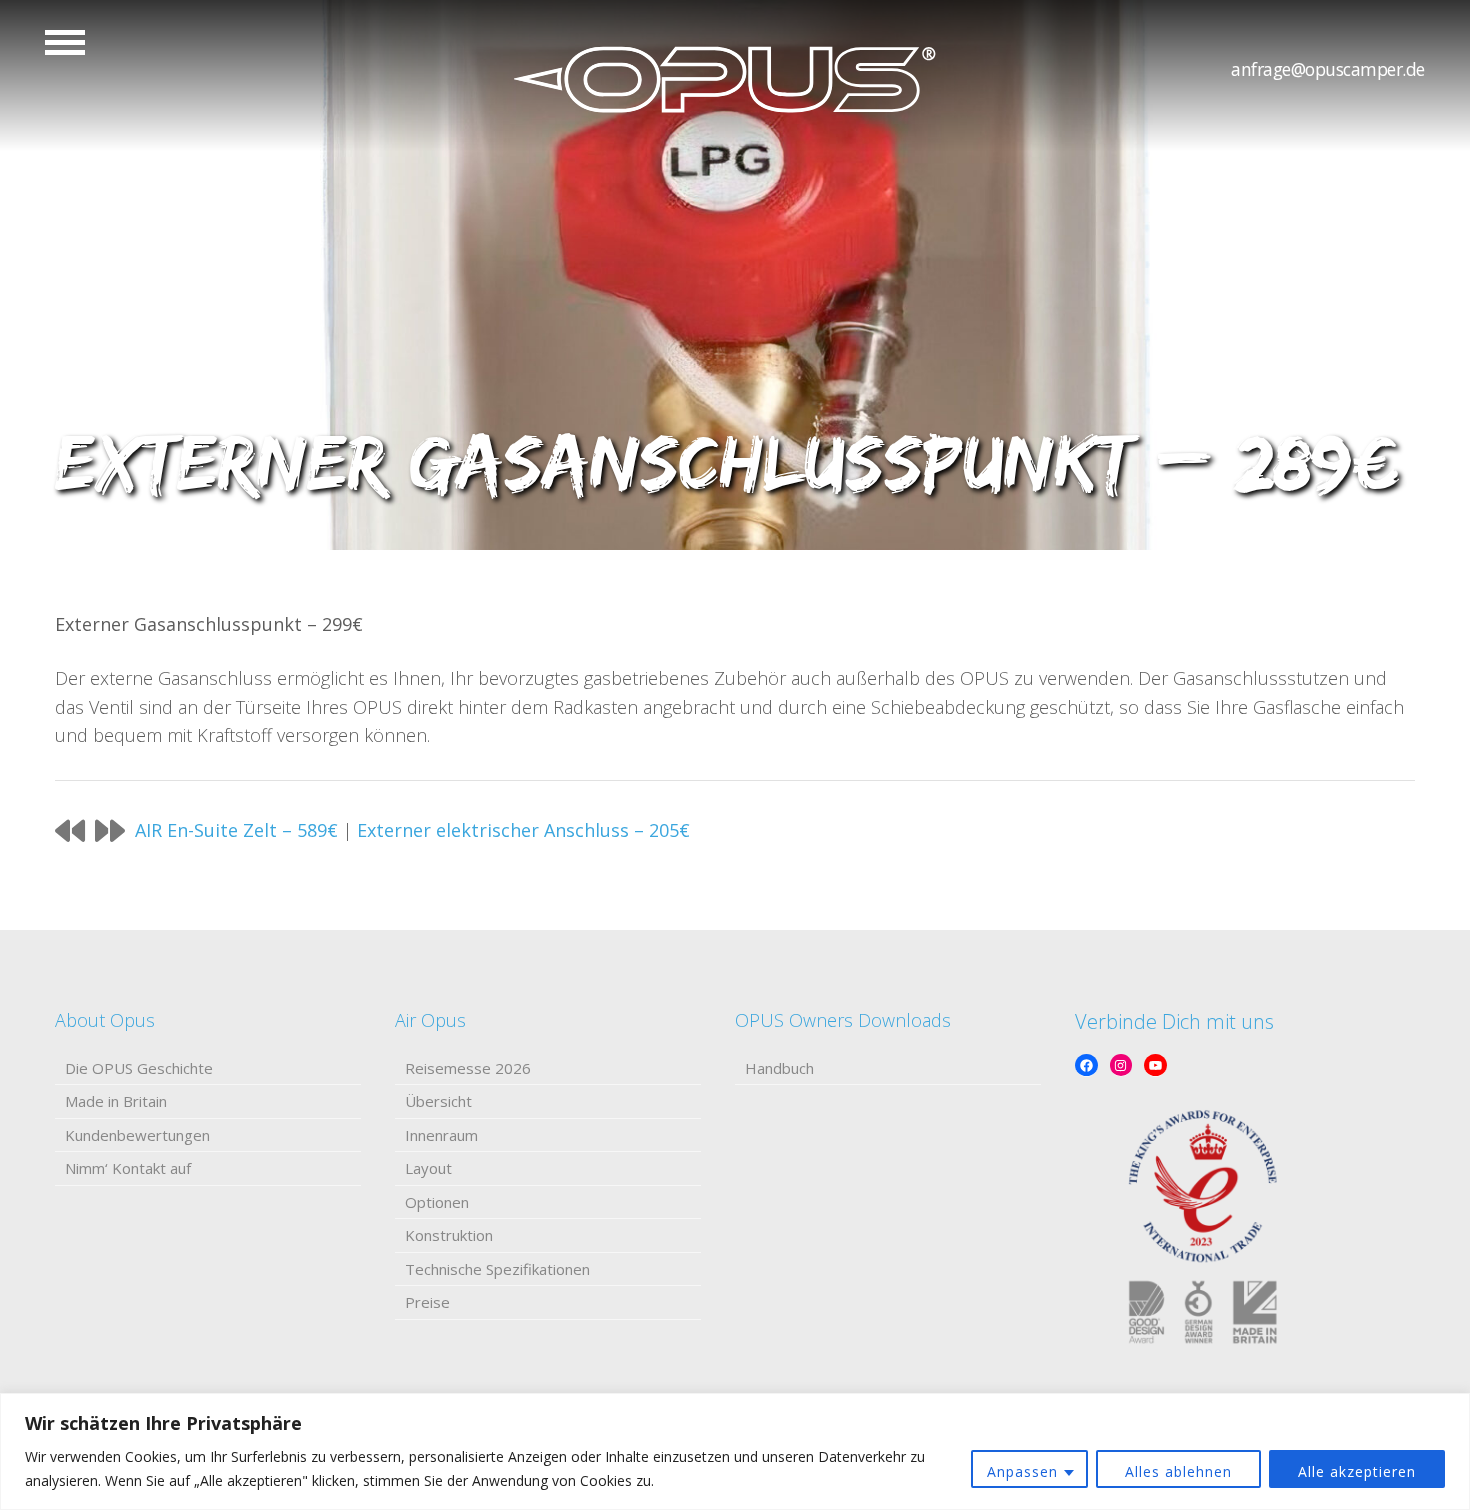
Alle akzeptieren (1357, 1471)
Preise (427, 1302)
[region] (735, 1451)
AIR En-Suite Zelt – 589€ (236, 830)
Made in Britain (116, 1101)
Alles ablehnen (1178, 1471)
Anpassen (1022, 1471)
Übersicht (438, 1101)
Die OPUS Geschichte (139, 1068)
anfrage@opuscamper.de (1328, 69)
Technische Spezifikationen (497, 1269)
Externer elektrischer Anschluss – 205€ (523, 830)
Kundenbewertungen (137, 1135)
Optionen (437, 1202)
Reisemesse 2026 (468, 1068)
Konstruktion (449, 1235)
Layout (428, 1168)
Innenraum (441, 1135)
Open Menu (65, 42)
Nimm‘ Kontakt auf (128, 1168)
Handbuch (779, 1068)
